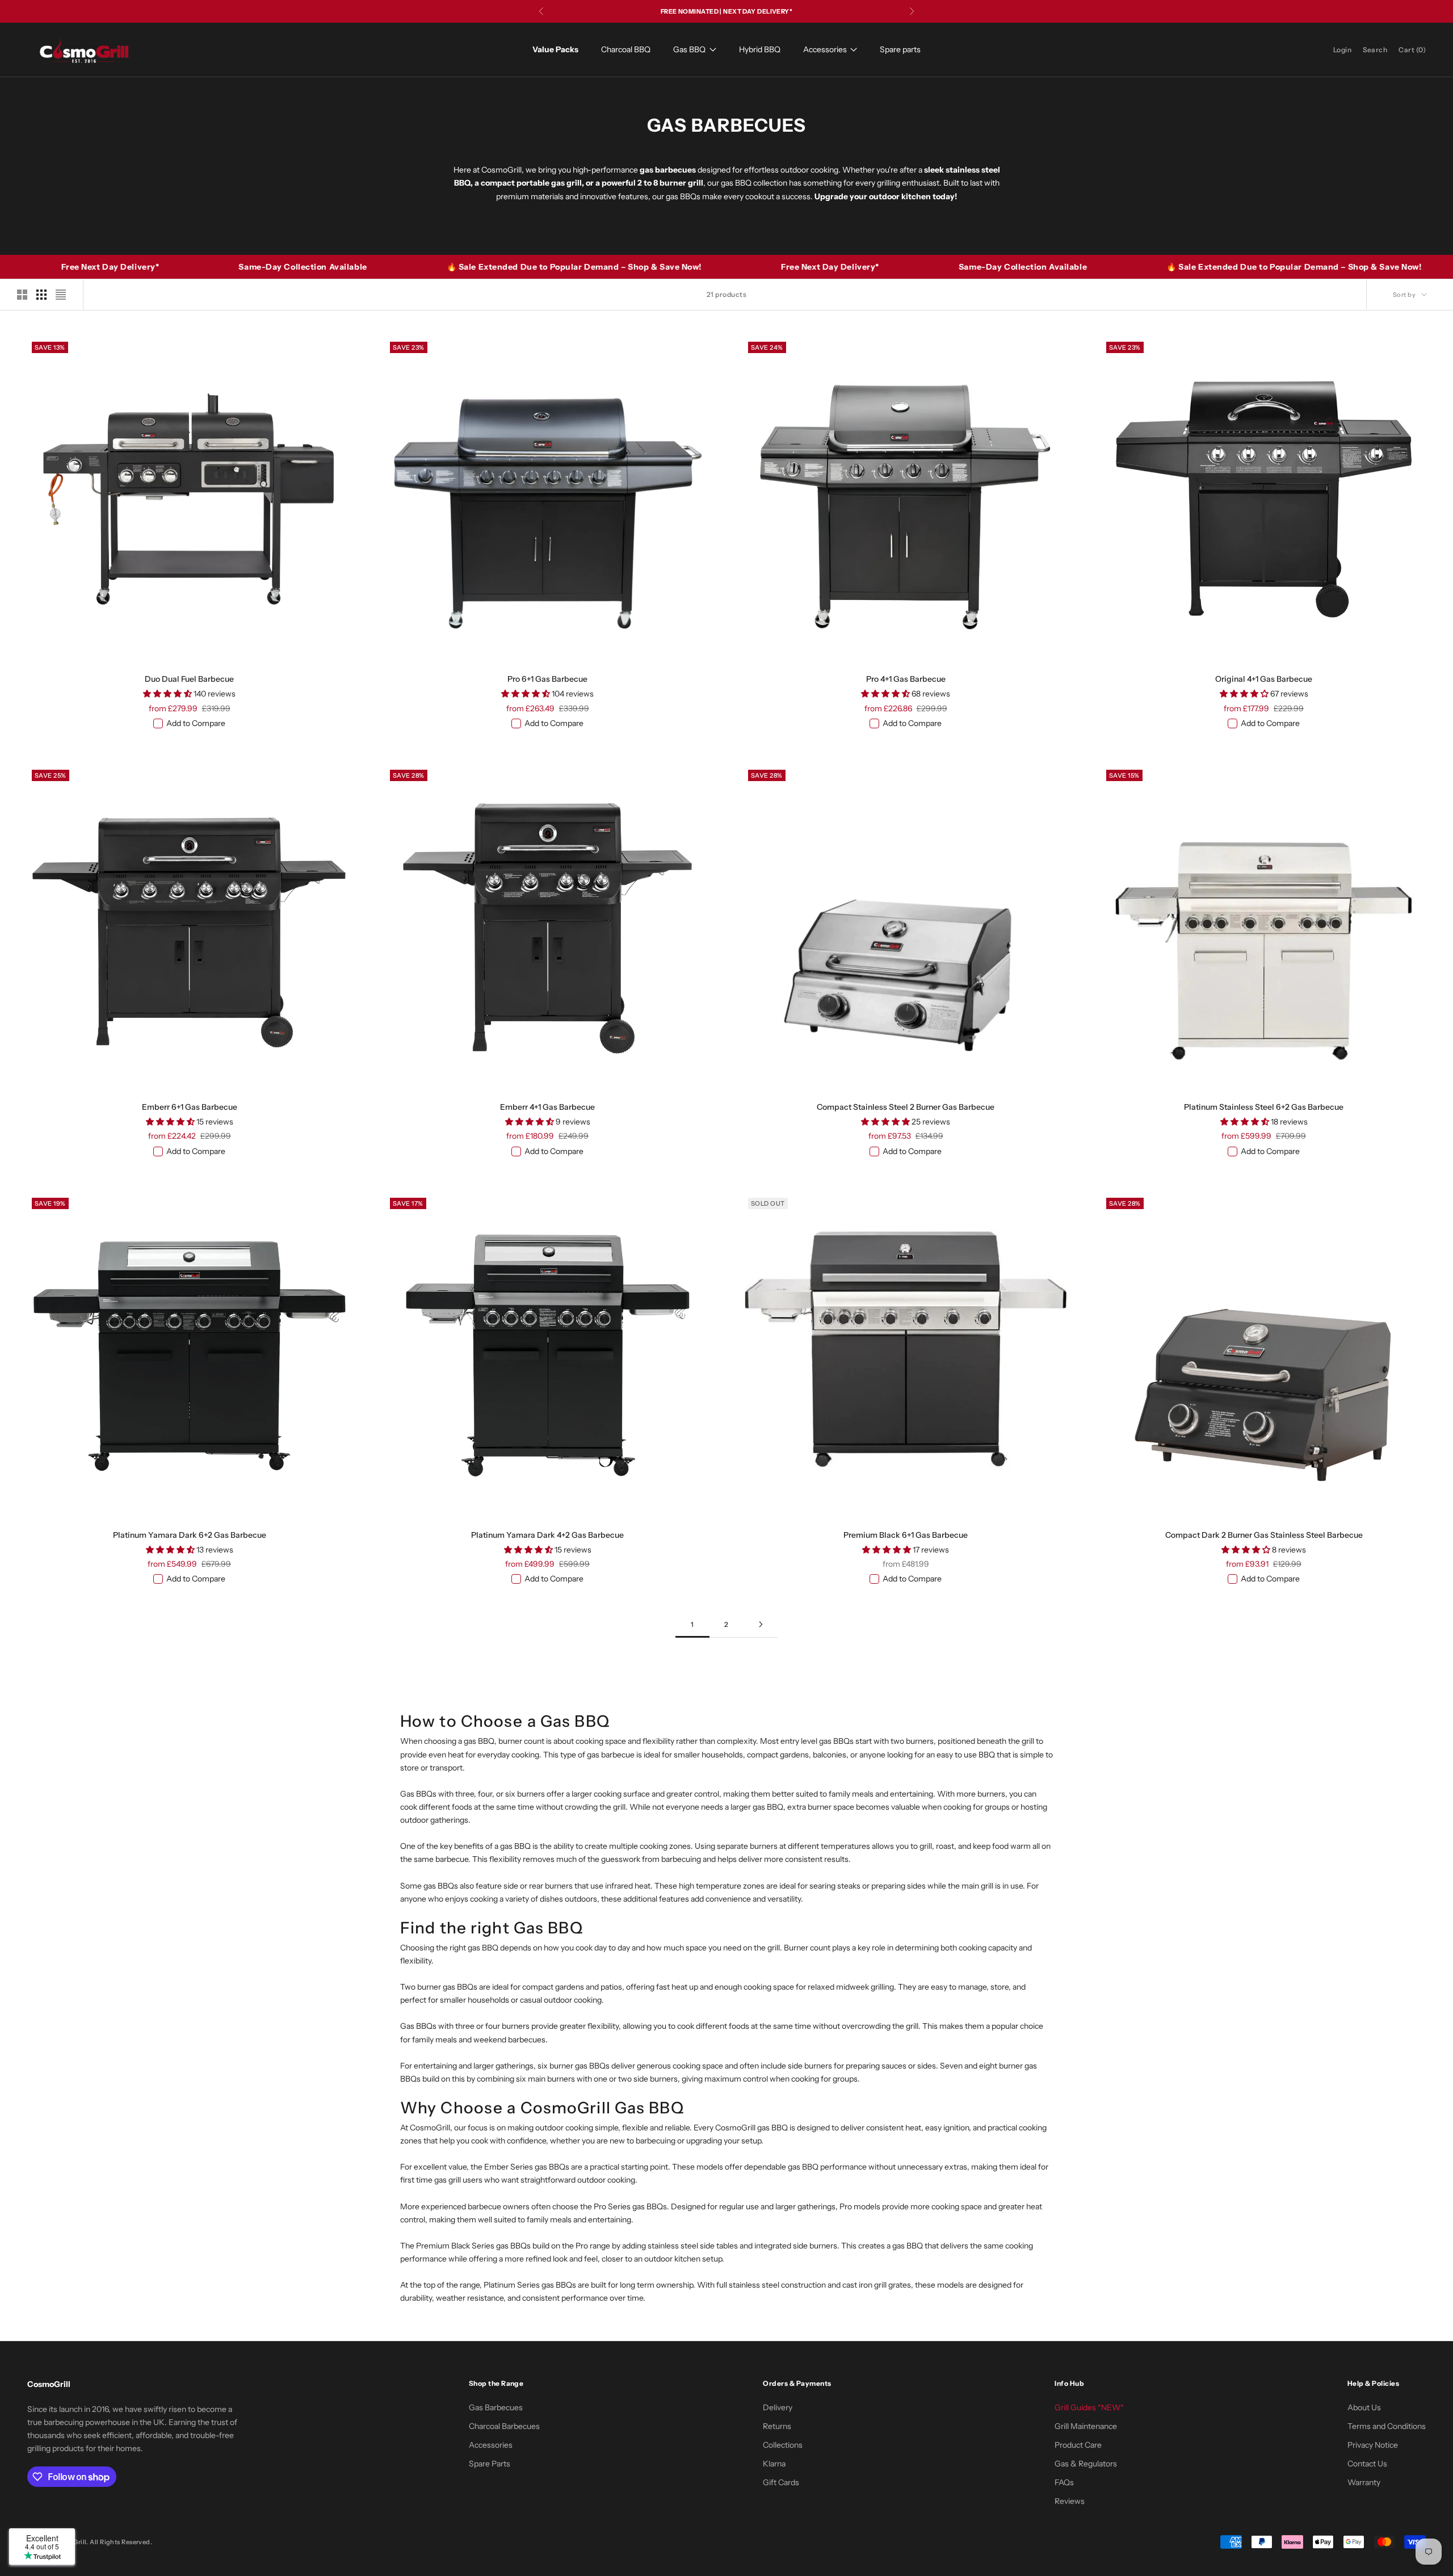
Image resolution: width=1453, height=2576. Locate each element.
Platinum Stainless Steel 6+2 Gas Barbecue (1264, 1107)
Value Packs (555, 49)
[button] (168, 694)
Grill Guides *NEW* (1089, 2407)
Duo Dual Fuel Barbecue (189, 679)
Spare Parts (490, 2464)
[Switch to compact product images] (61, 295)
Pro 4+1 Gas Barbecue (906, 679)
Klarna (774, 2464)
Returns (777, 2426)
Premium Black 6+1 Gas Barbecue (906, 1535)
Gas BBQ (689, 49)
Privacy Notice (1373, 2445)
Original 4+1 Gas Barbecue (1264, 679)
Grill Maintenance (1086, 2426)
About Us (1364, 2407)
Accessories (825, 49)
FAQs (1064, 2482)
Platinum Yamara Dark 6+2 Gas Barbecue (190, 1535)
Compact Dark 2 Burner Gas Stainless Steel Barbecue (1264, 1535)
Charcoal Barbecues (504, 2426)
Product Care (1078, 2445)
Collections (783, 2445)
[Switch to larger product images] (22, 295)
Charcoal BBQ (626, 49)
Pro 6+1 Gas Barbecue (547, 679)
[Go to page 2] (761, 1624)
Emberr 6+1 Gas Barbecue (190, 1107)
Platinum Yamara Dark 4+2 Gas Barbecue (547, 1535)
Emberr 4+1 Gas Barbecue (547, 1107)
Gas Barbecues (496, 2407)
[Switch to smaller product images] (41, 295)
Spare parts (900, 49)
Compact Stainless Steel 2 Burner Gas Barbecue (906, 1107)
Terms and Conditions (1387, 2426)
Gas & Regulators (1086, 2464)
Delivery (778, 2407)
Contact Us (1367, 2464)
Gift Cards (781, 2482)
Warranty (1364, 2482)
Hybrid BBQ (760, 49)
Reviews (1070, 2501)
